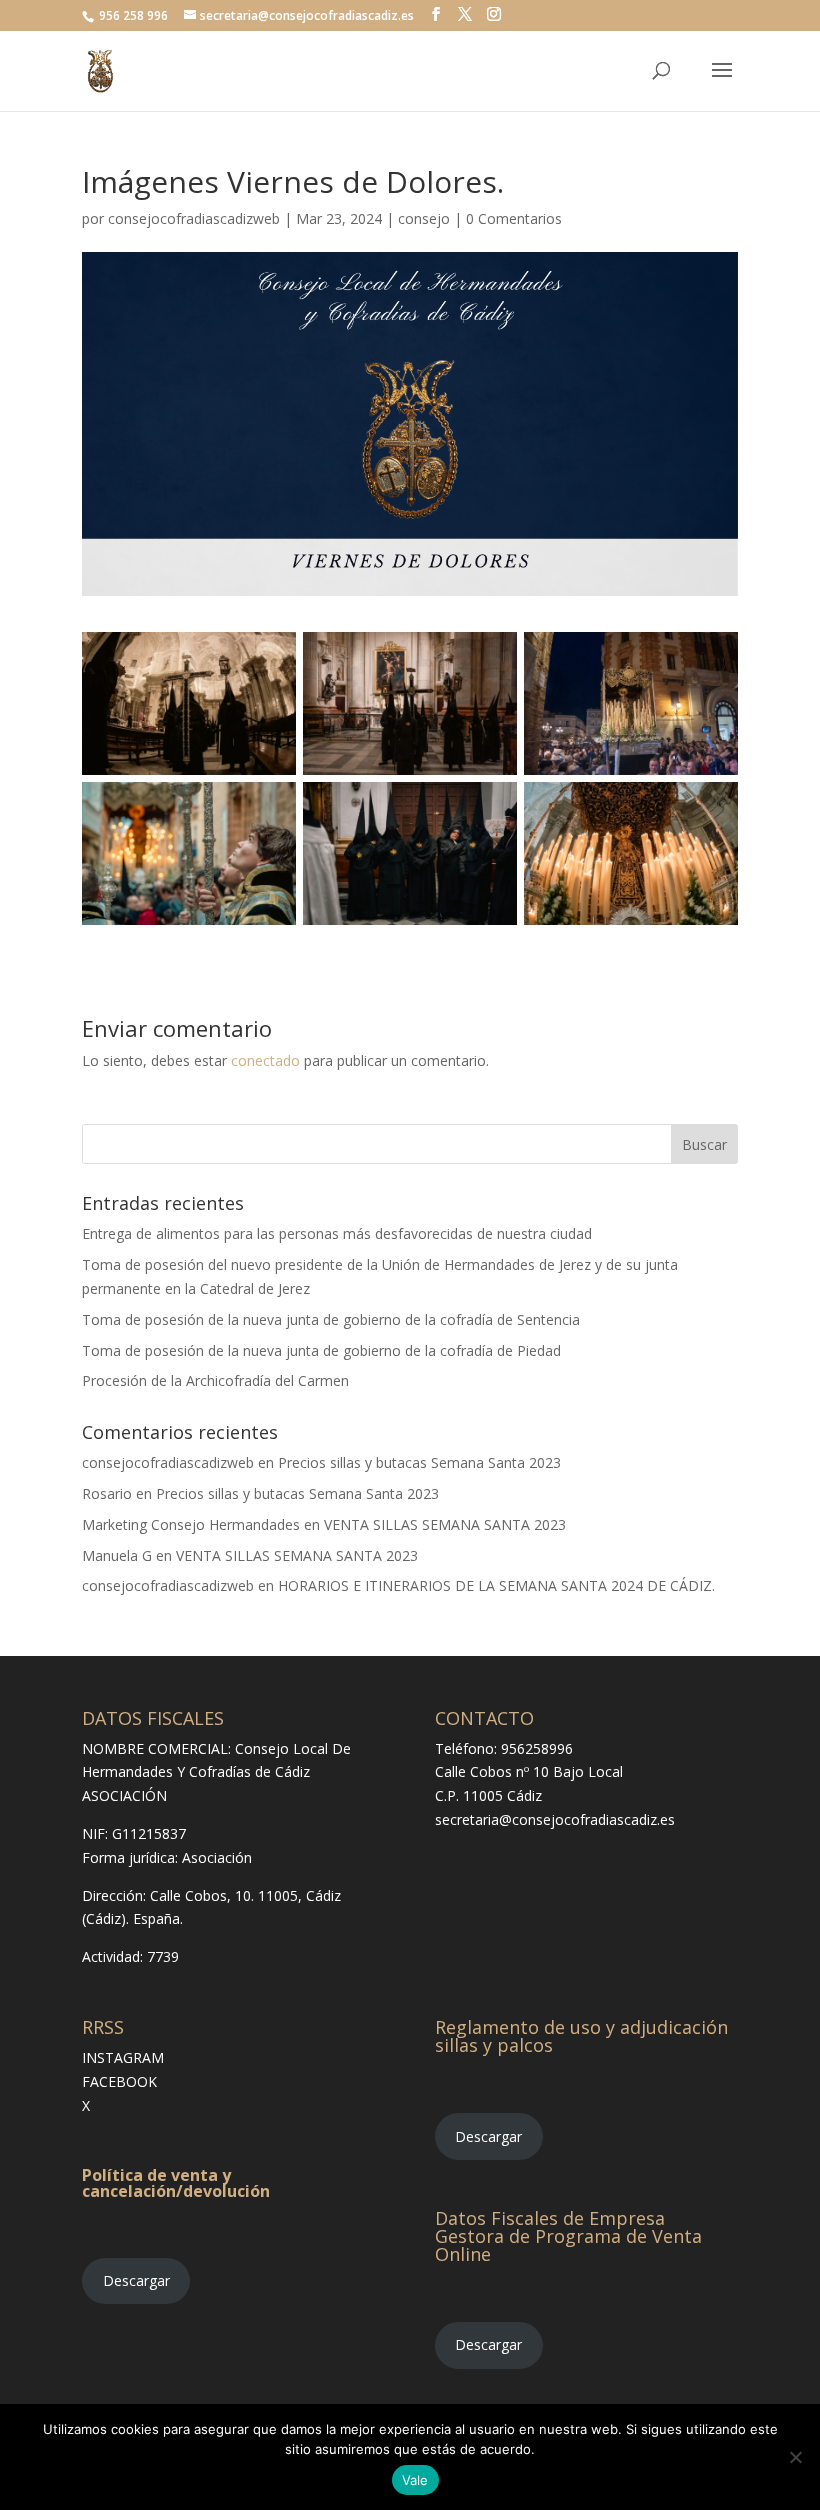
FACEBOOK (119, 2081)
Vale (415, 2480)
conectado (265, 1060)
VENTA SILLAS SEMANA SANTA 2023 (445, 1524)
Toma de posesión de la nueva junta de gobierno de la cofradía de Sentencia (331, 1319)
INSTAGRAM (123, 2057)
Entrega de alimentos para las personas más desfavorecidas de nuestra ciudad (337, 1233)
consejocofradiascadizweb (194, 218)
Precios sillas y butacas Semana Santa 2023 (419, 1462)
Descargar (136, 2280)
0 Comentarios (514, 218)
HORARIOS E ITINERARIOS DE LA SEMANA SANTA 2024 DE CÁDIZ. (496, 1585)
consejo (424, 218)
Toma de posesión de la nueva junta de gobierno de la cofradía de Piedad (321, 1350)
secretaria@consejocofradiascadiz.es (555, 1819)
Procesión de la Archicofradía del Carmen (215, 1380)
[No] (795, 2457)
